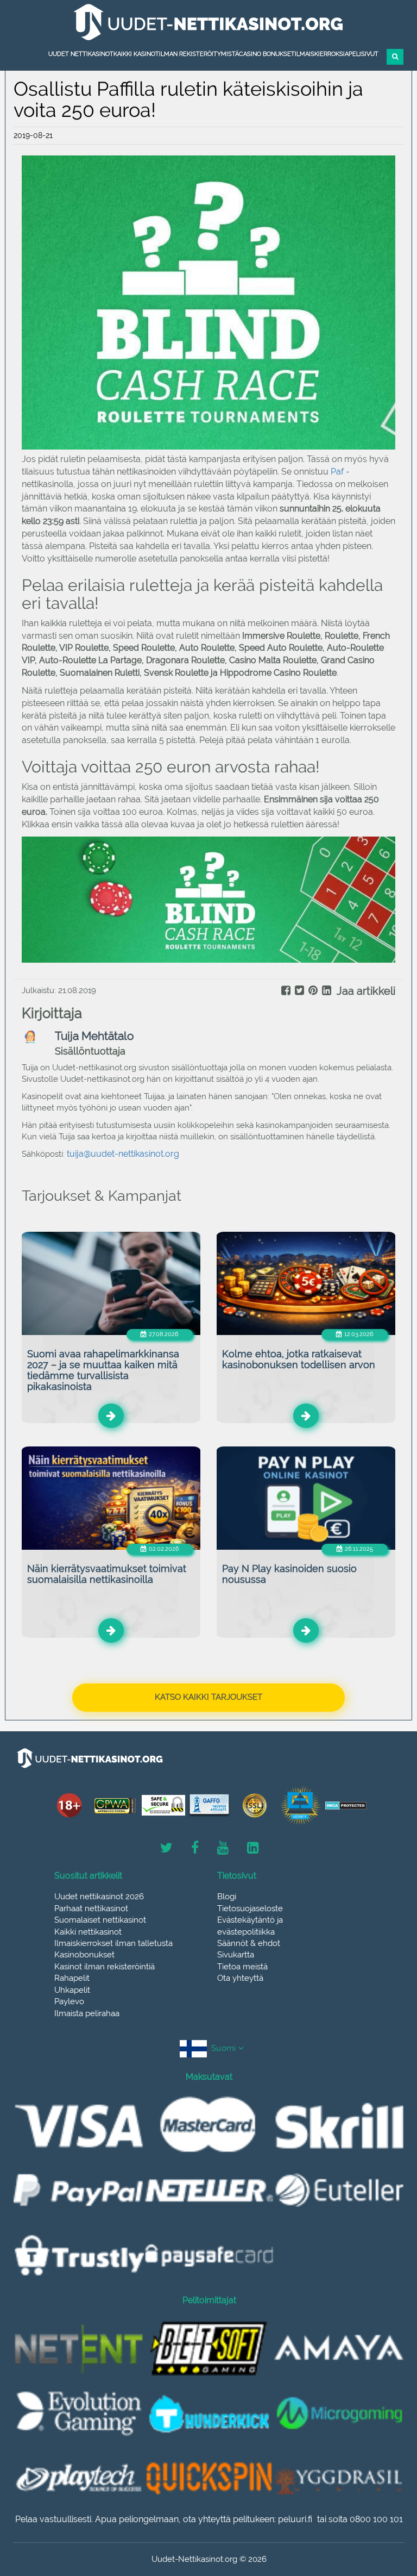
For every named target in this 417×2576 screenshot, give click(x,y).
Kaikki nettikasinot (88, 1932)
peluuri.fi (295, 2519)
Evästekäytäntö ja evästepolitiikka (250, 1926)
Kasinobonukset (84, 1955)
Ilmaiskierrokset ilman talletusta (113, 1943)
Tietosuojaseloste (250, 1908)
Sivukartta (236, 1955)
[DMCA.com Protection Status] (346, 1805)
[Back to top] (384, 2508)
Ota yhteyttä (240, 1978)
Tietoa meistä (242, 1967)
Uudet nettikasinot (81, 54)
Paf (338, 472)
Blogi (227, 1897)
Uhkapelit (72, 1990)
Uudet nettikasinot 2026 (99, 1897)
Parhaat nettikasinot (91, 1908)
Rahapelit (72, 1978)
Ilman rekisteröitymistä (199, 54)
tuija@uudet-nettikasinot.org (123, 1154)
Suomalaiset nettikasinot (100, 1920)
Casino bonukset (267, 54)
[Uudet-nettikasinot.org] (208, 22)
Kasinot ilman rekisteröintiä (105, 1967)
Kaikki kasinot (136, 54)
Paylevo (69, 2001)
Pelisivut (364, 54)
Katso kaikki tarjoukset (208, 1697)
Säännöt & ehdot (249, 1943)
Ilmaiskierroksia (322, 54)
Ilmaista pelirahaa (87, 2013)
